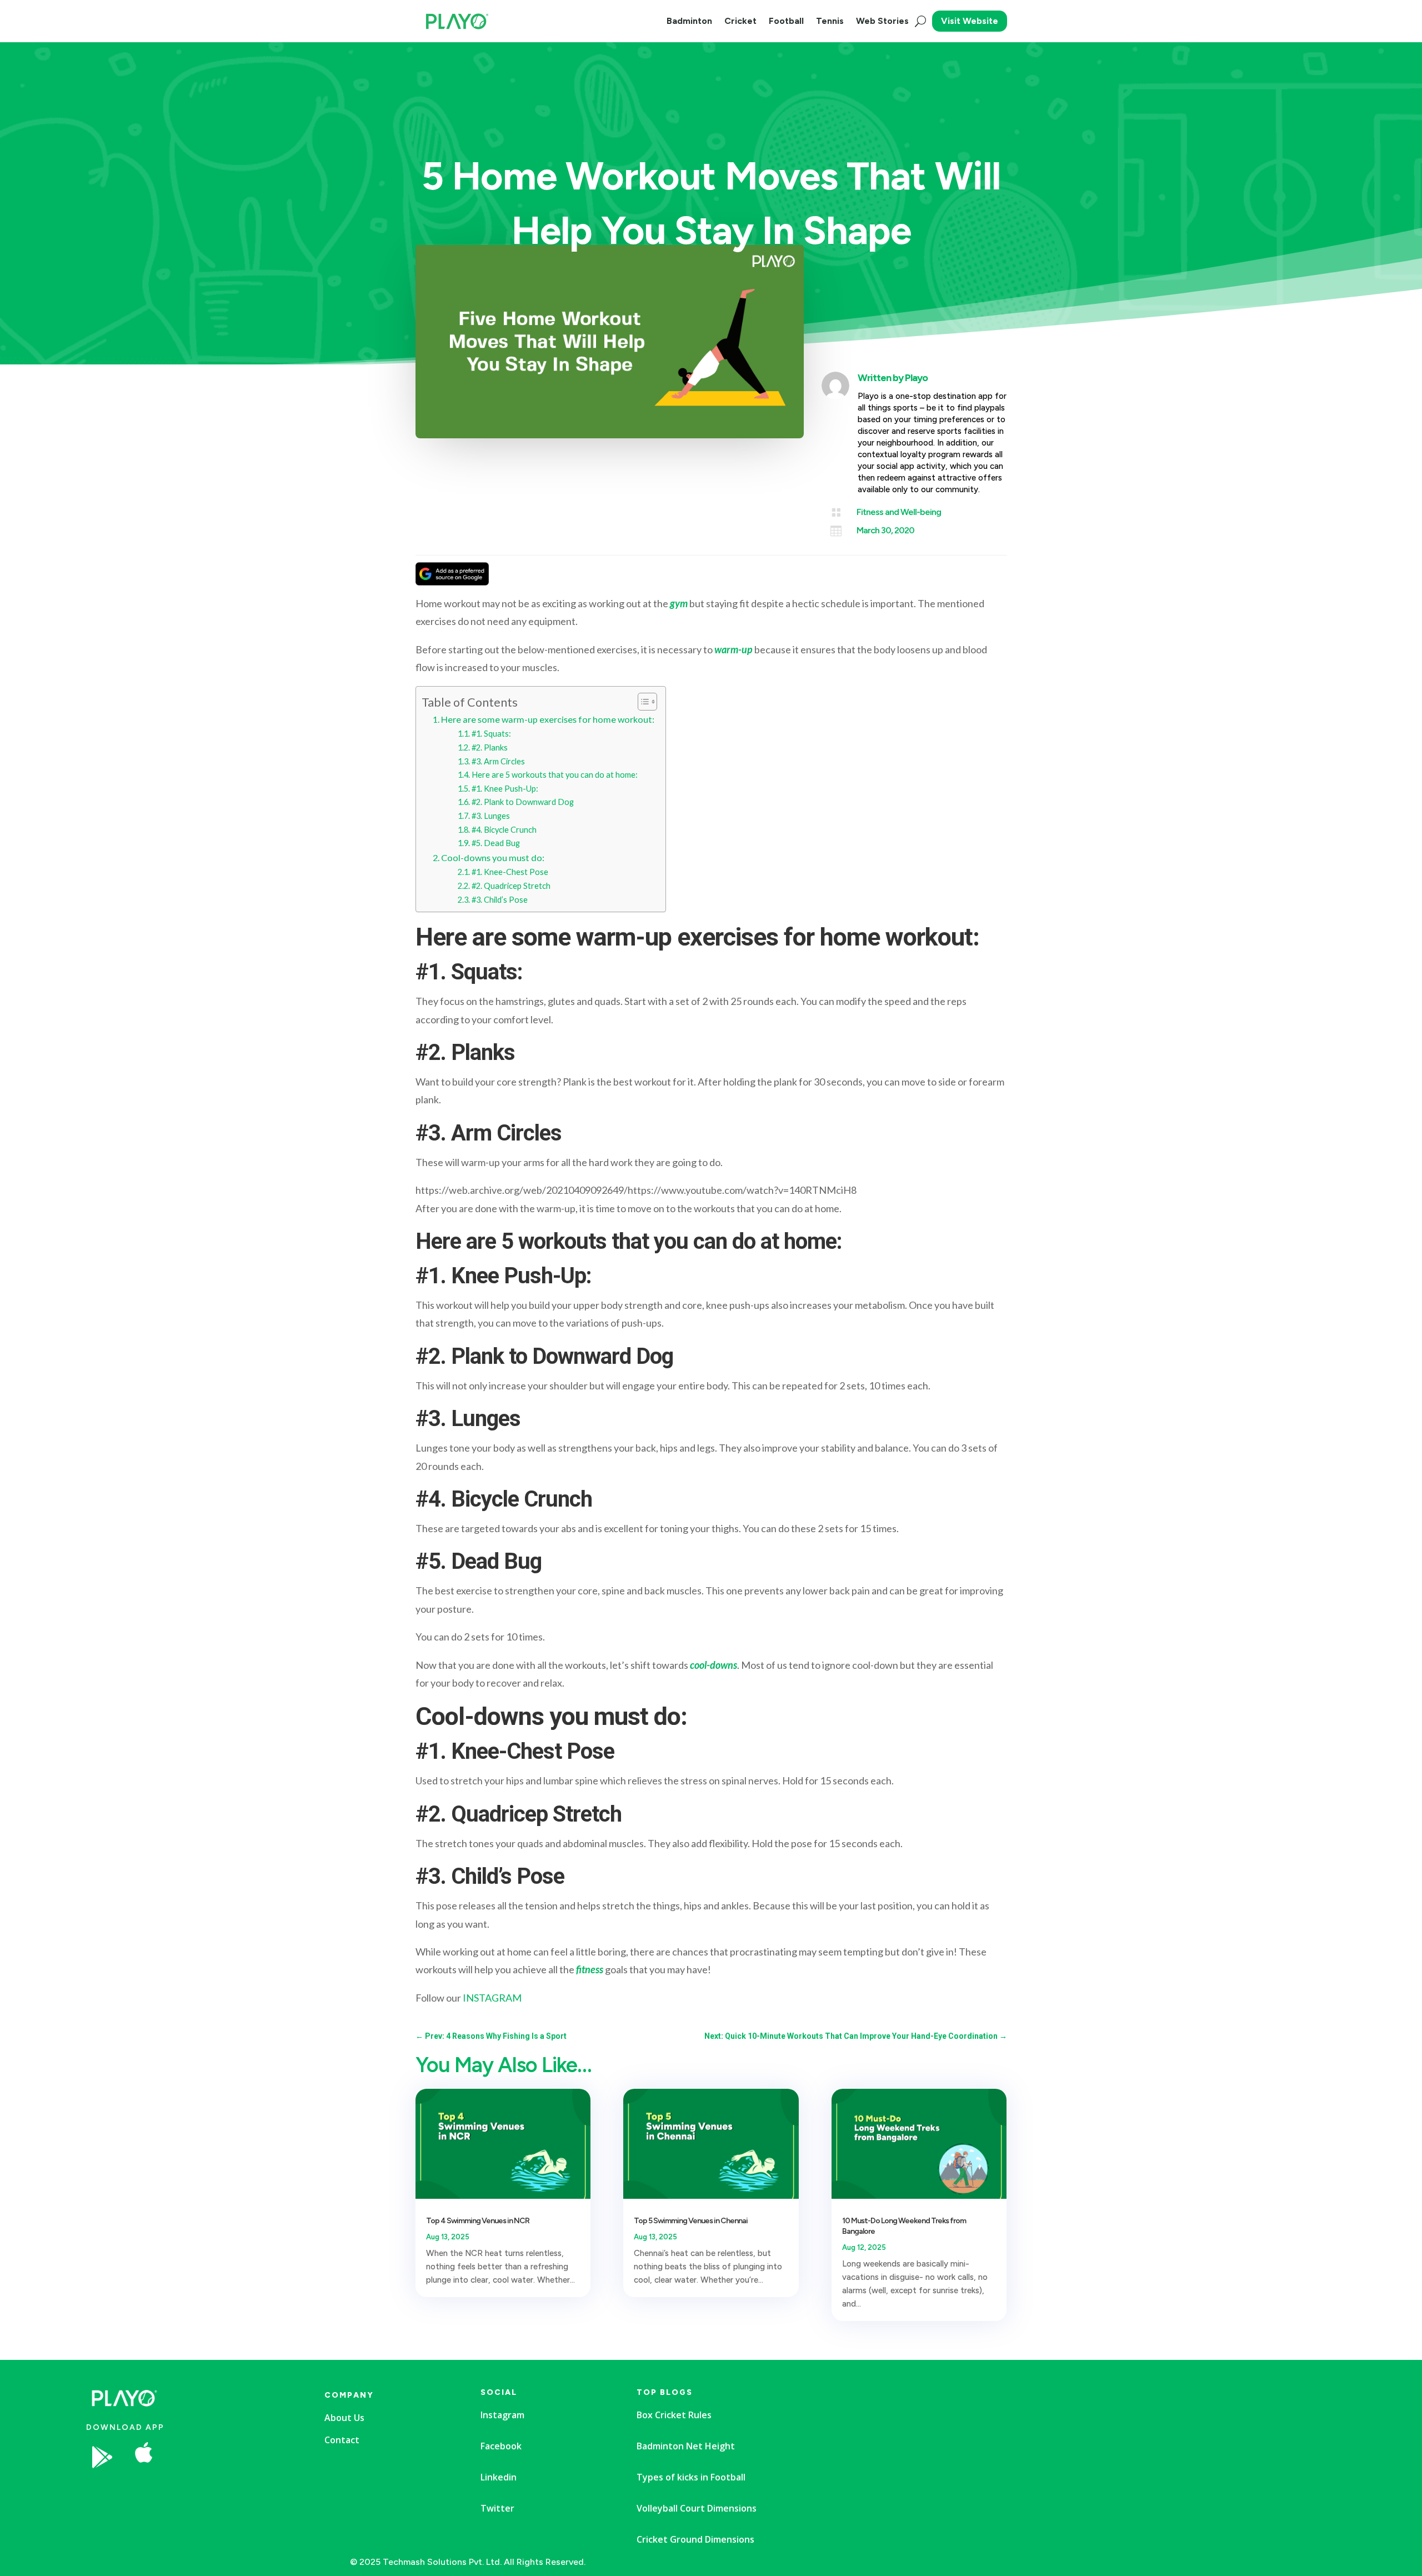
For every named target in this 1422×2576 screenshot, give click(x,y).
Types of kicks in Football (691, 2477)
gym (679, 603)
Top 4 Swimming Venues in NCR (478, 2221)
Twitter (497, 2508)
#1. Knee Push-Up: (505, 789)
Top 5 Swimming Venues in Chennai (691, 2221)
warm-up (733, 649)
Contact (342, 2440)
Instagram (502, 2415)
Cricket (740, 21)
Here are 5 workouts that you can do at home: (555, 775)
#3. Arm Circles (498, 761)
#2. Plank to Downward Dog (523, 802)
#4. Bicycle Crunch (504, 830)
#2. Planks (490, 747)
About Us (344, 2418)
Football (786, 21)
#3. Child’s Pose (500, 900)
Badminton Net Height (686, 2446)
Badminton (689, 21)
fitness (590, 1969)
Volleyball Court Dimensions (697, 2508)
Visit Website (970, 21)
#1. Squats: (491, 734)
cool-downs (713, 1665)
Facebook (501, 2446)
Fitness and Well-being (899, 512)
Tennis (830, 21)
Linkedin (499, 2477)
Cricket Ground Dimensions (695, 2539)
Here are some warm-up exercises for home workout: (548, 719)
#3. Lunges (491, 816)
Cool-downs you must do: (493, 857)
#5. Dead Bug (496, 843)
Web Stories (882, 21)
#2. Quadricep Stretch (511, 886)
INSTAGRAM (492, 1998)
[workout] (230, 2490)
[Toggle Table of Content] (642, 702)
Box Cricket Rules (674, 2415)
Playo (916, 378)
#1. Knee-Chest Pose (510, 872)
